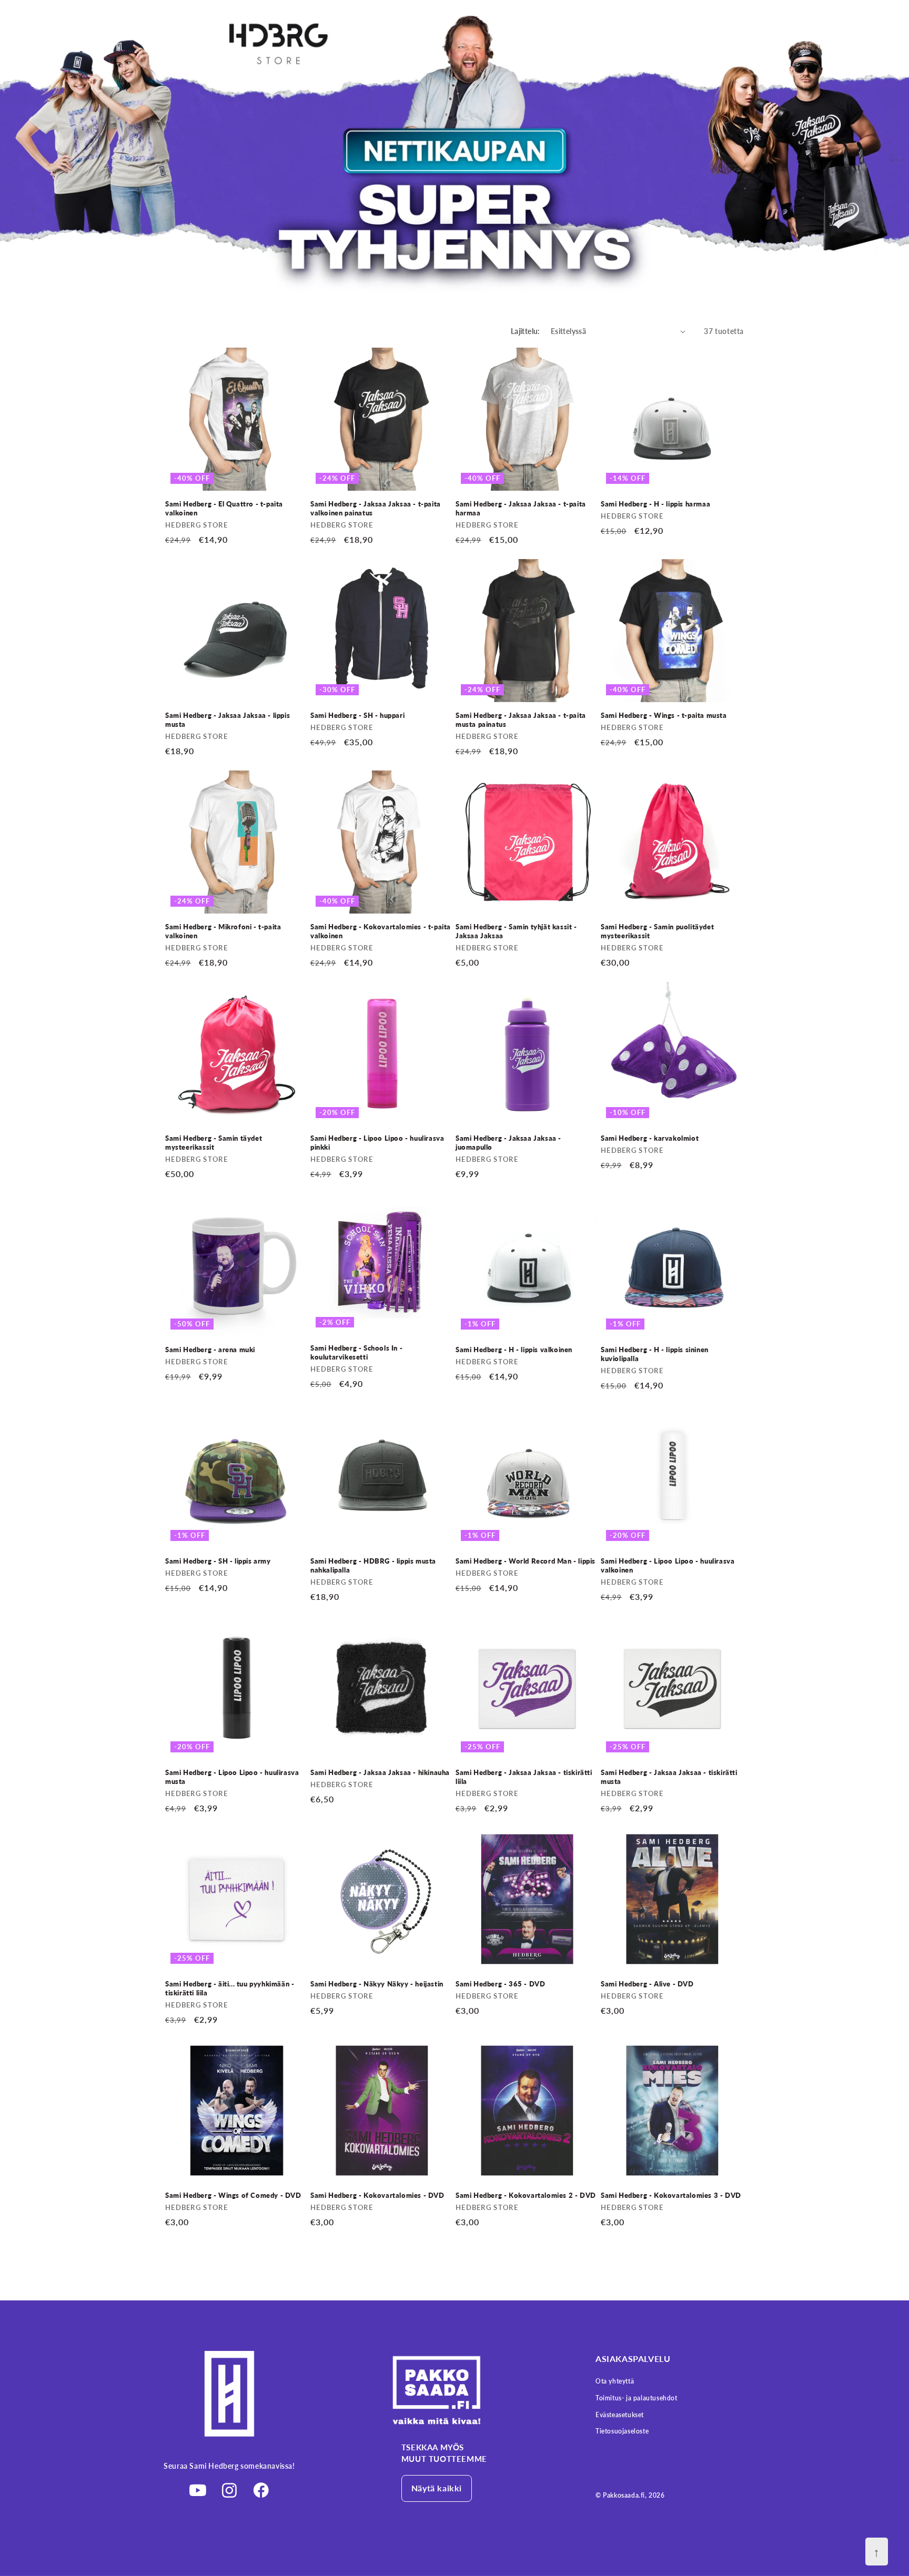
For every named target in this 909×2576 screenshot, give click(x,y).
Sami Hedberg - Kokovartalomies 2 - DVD (526, 2195)
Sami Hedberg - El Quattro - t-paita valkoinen (224, 508)
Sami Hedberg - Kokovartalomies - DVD (377, 2195)
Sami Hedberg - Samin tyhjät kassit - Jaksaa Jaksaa (516, 931)
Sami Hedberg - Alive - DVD (647, 1984)
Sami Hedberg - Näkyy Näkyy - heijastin (377, 1984)
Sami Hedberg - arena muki (210, 1350)
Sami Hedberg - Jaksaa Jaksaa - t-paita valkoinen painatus (376, 508)
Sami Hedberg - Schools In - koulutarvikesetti (356, 1352)
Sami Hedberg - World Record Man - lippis (526, 1561)
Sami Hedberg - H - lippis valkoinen (514, 1350)
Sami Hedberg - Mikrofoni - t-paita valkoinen (223, 931)
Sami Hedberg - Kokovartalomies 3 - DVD (671, 2195)
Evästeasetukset (620, 2415)
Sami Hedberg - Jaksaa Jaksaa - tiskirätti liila (524, 1777)
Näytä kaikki (437, 2488)
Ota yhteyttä (615, 2381)
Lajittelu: (526, 331)
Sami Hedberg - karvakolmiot (650, 1138)
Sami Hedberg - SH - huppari (357, 715)
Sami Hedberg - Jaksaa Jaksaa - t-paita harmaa (521, 508)
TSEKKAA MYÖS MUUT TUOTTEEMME (444, 2453)
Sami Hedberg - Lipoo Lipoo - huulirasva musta (232, 1777)
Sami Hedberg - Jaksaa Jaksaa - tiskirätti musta (669, 1777)
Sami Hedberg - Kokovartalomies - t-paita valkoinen (381, 931)
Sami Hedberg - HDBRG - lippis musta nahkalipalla (373, 1565)
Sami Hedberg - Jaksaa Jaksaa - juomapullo (508, 1143)
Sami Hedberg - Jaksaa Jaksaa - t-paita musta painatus (521, 720)
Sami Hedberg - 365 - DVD (500, 1984)
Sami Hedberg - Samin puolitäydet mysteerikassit (657, 931)
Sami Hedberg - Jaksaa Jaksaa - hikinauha (380, 1772)
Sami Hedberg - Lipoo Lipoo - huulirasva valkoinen (668, 1565)
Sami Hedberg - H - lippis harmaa (655, 504)
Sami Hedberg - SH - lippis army (218, 1561)
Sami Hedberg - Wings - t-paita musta (664, 715)
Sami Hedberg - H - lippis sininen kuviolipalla (655, 1354)
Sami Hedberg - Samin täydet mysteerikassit (214, 1143)
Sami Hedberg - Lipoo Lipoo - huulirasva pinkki (377, 1143)
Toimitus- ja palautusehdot (637, 2398)
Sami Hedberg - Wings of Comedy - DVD (233, 2195)
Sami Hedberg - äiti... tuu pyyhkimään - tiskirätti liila (230, 1988)
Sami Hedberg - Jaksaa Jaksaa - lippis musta (228, 720)
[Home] (470, 2390)
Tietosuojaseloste (622, 2431)
